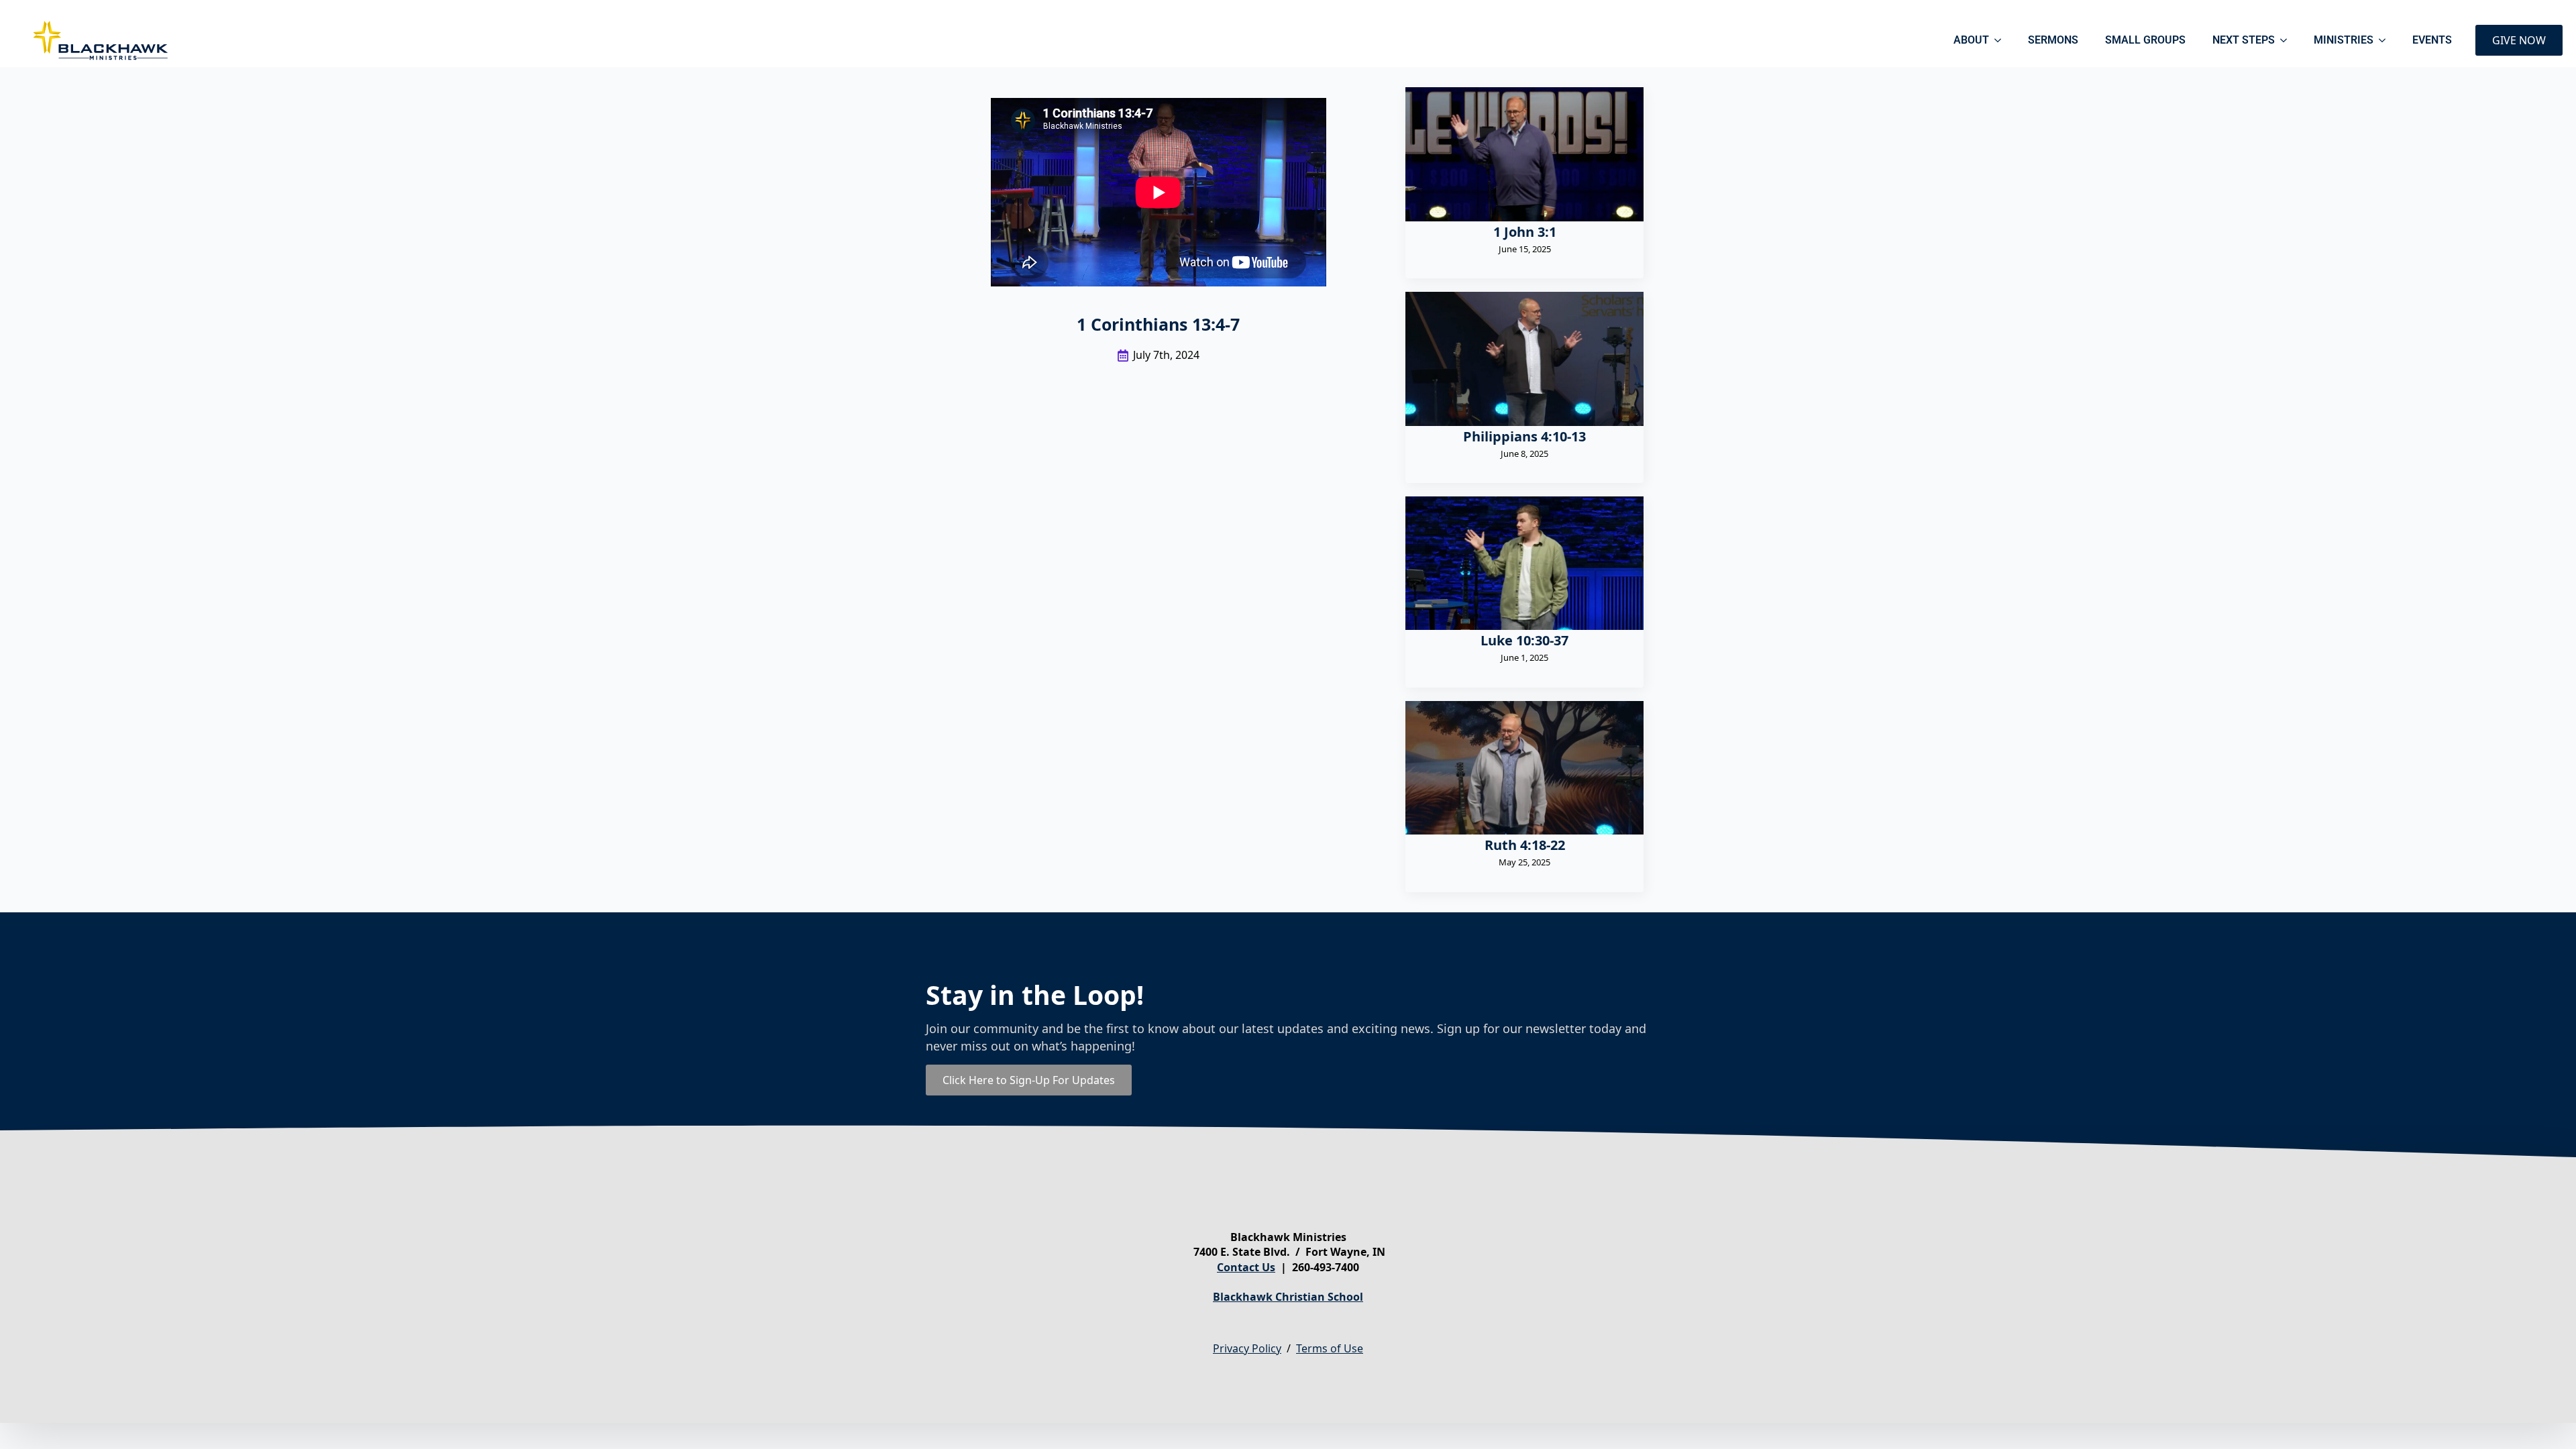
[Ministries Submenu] (2386, 40)
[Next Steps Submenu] (2288, 40)
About (1971, 40)
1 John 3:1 (1525, 232)
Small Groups (2145, 40)
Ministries (2344, 40)
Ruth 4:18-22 (1525, 845)
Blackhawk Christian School (1288, 1297)
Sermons (2053, 40)
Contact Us (1246, 1267)
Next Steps (2244, 40)
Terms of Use (1330, 1348)
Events (2432, 40)
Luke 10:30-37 (1524, 641)
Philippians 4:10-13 (1524, 437)
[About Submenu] (2002, 40)
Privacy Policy (1247, 1348)
